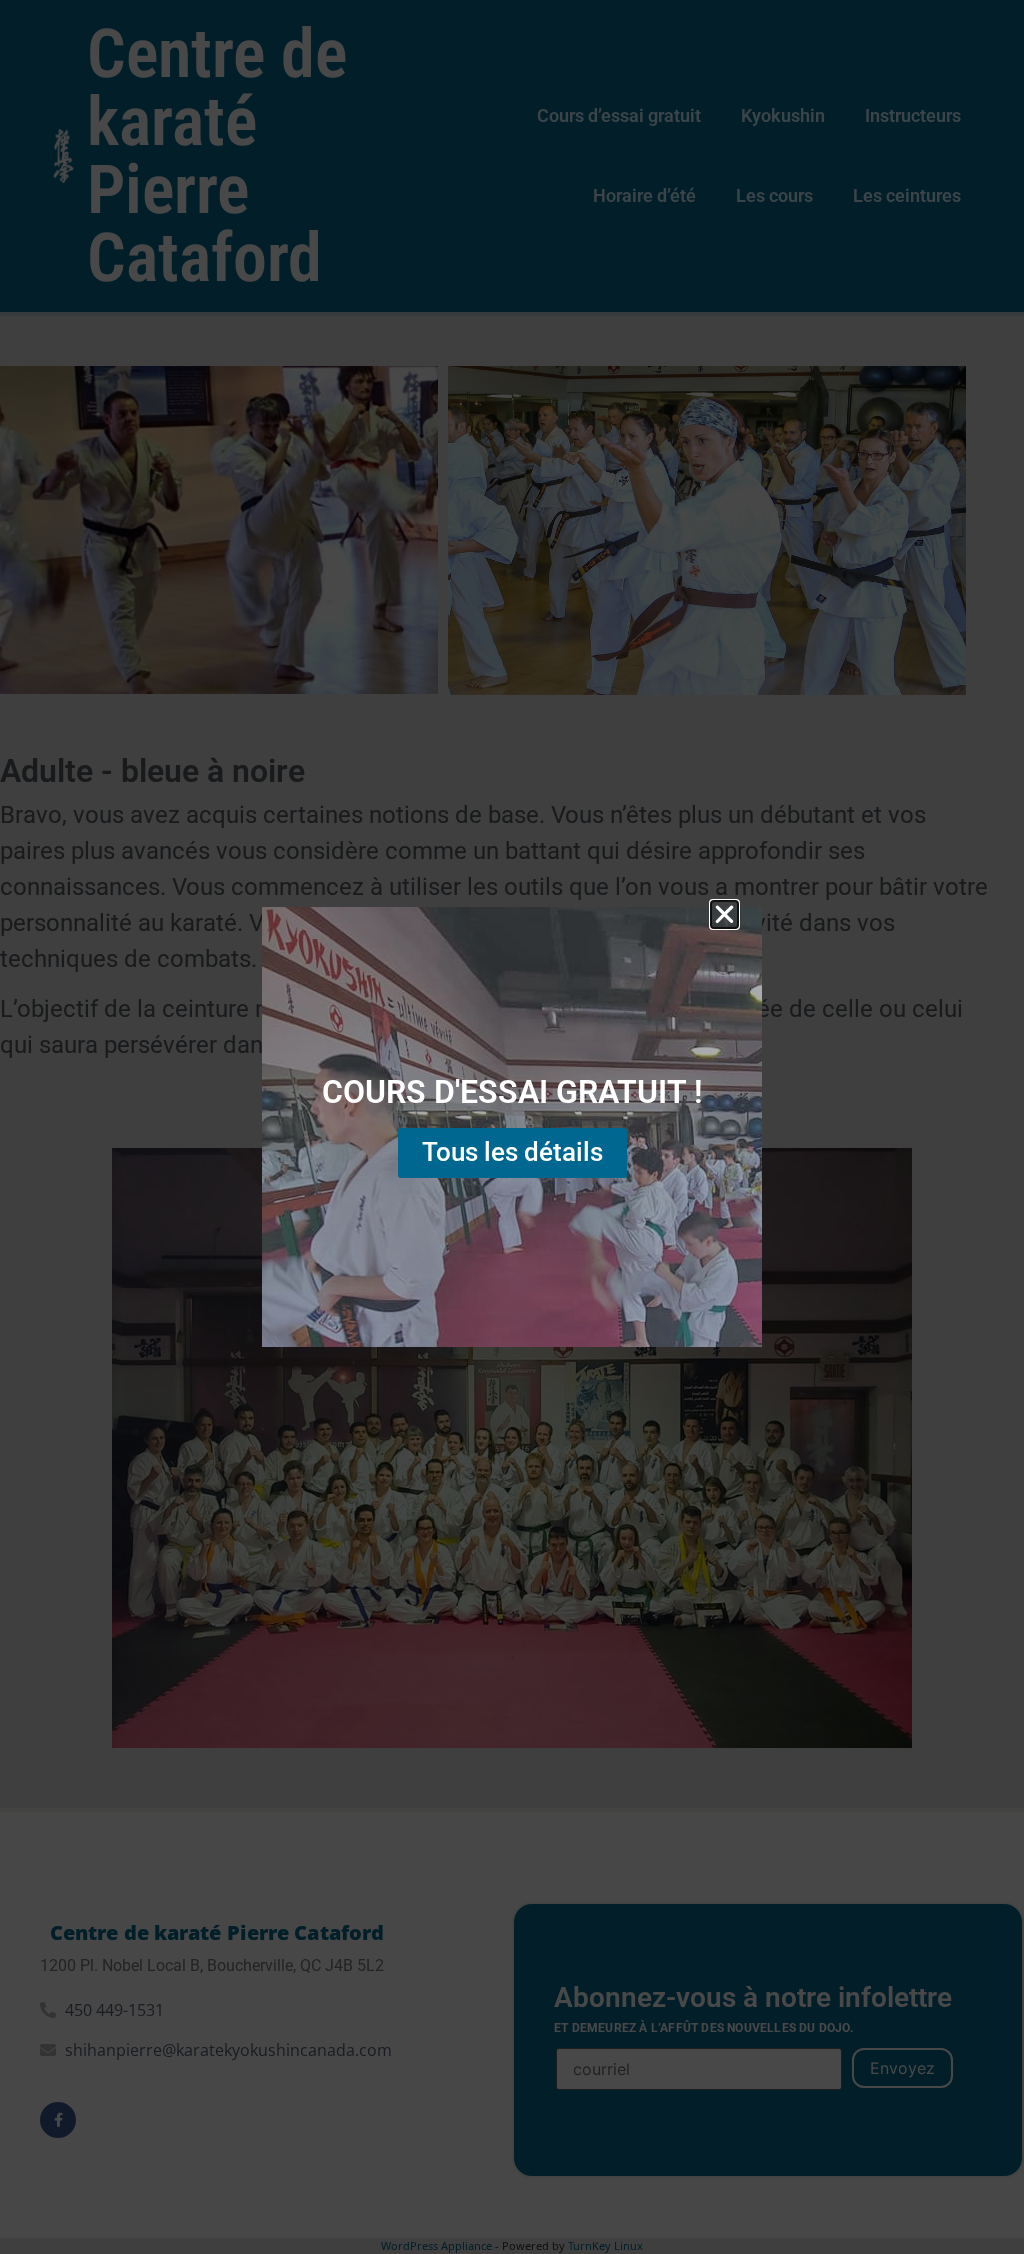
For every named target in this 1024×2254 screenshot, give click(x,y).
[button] (724, 914)
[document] (512, 1127)
